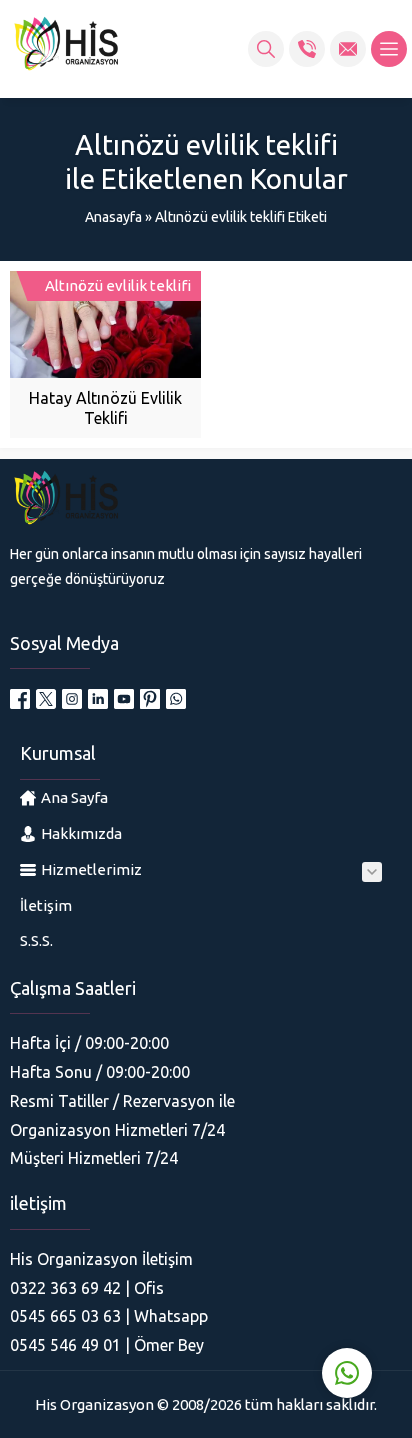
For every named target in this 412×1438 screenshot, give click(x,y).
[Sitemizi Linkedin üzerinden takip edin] (98, 699)
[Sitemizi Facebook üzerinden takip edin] (20, 699)
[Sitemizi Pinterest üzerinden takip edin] (150, 699)
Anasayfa (113, 217)
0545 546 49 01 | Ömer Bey (107, 1345)
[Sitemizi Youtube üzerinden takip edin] (124, 699)
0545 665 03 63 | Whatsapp (109, 1316)
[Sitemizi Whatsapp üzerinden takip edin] (176, 699)
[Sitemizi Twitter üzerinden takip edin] (46, 699)
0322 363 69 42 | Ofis (87, 1288)
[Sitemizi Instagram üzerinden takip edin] (72, 699)
